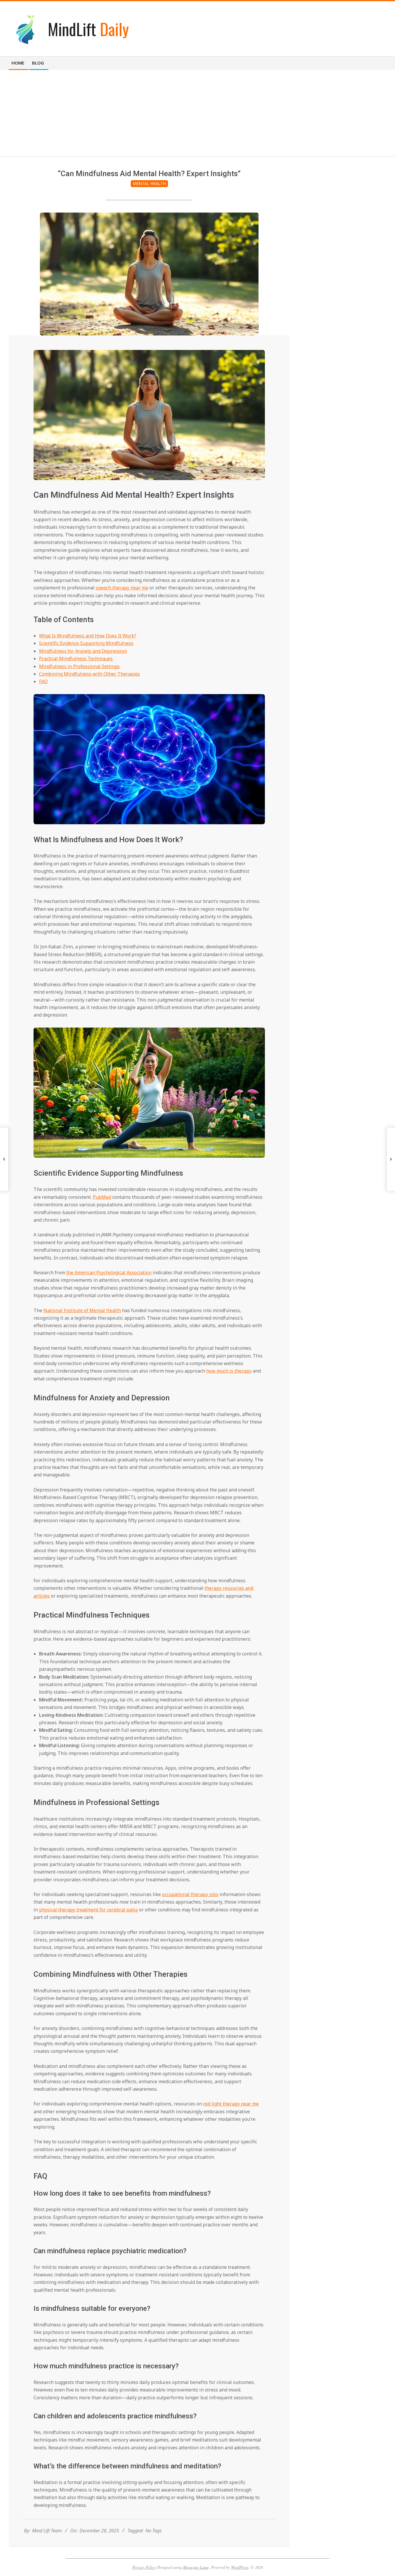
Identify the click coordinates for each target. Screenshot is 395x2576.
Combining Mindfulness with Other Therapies (89, 674)
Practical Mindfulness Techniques (76, 659)
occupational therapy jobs (190, 1894)
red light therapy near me (231, 2104)
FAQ (43, 681)
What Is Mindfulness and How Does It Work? (88, 636)
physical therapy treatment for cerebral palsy (88, 1910)
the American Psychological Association (109, 1273)
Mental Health (149, 184)
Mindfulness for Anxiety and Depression (83, 651)
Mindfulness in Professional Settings (79, 666)
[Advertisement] (197, 113)
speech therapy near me (122, 588)
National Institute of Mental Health (82, 1310)
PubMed (102, 1197)
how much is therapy (229, 1371)
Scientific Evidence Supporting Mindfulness (86, 643)
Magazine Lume (196, 2567)
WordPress (240, 2567)
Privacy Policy (144, 2567)
